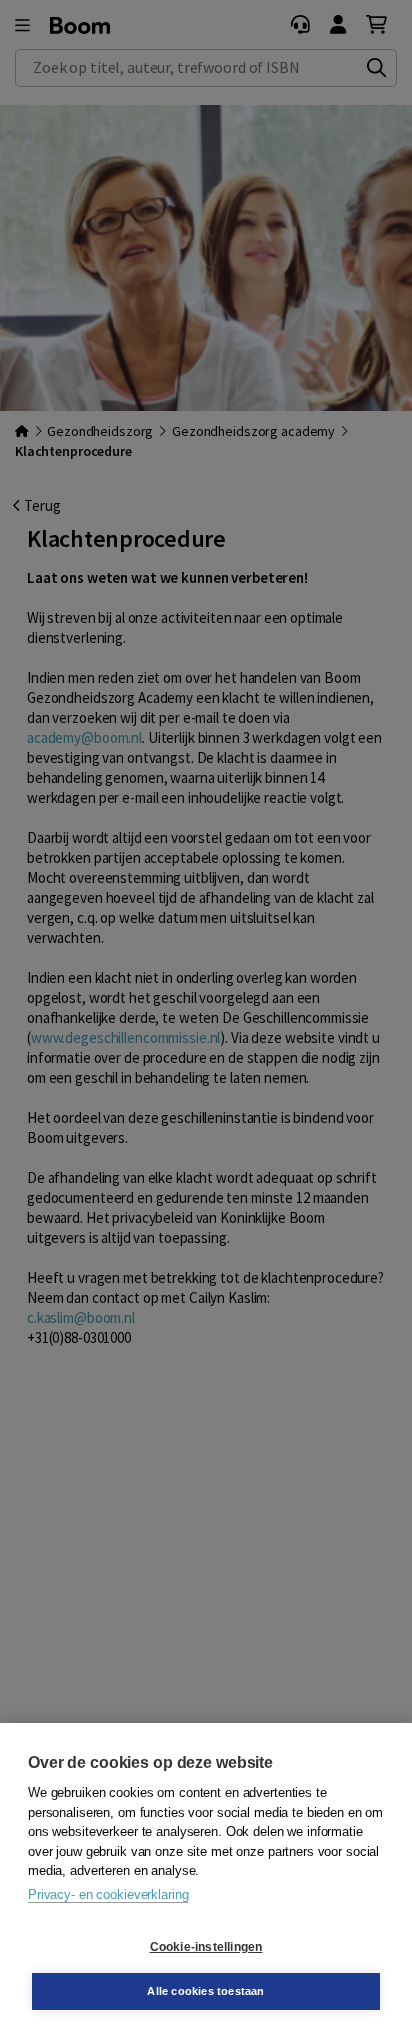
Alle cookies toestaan (205, 1991)
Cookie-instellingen (206, 1947)
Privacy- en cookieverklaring (108, 1894)
